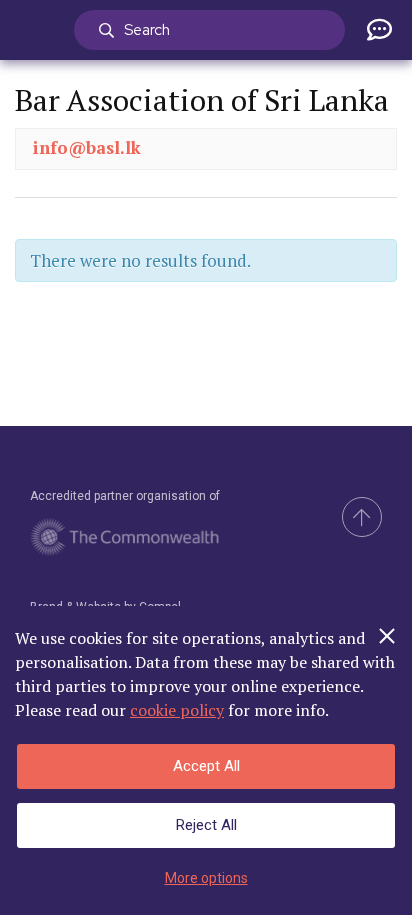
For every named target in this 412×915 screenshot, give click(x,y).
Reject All (206, 825)
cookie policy (177, 710)
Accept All (206, 766)
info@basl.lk (87, 147)
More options (206, 878)
